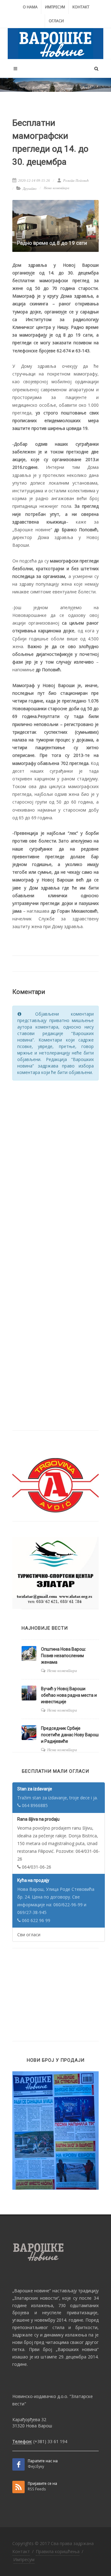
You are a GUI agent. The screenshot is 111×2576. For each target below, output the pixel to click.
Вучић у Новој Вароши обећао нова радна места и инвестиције (69, 1695)
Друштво (30, 189)
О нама (30, 7)
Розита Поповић (76, 180)
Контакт (81, 7)
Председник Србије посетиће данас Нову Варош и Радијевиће (70, 1735)
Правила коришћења (58, 2551)
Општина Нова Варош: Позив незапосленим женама (64, 1656)
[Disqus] (55, 1164)
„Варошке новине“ (32, 2291)
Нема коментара (57, 188)
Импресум (55, 7)
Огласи (56, 21)
